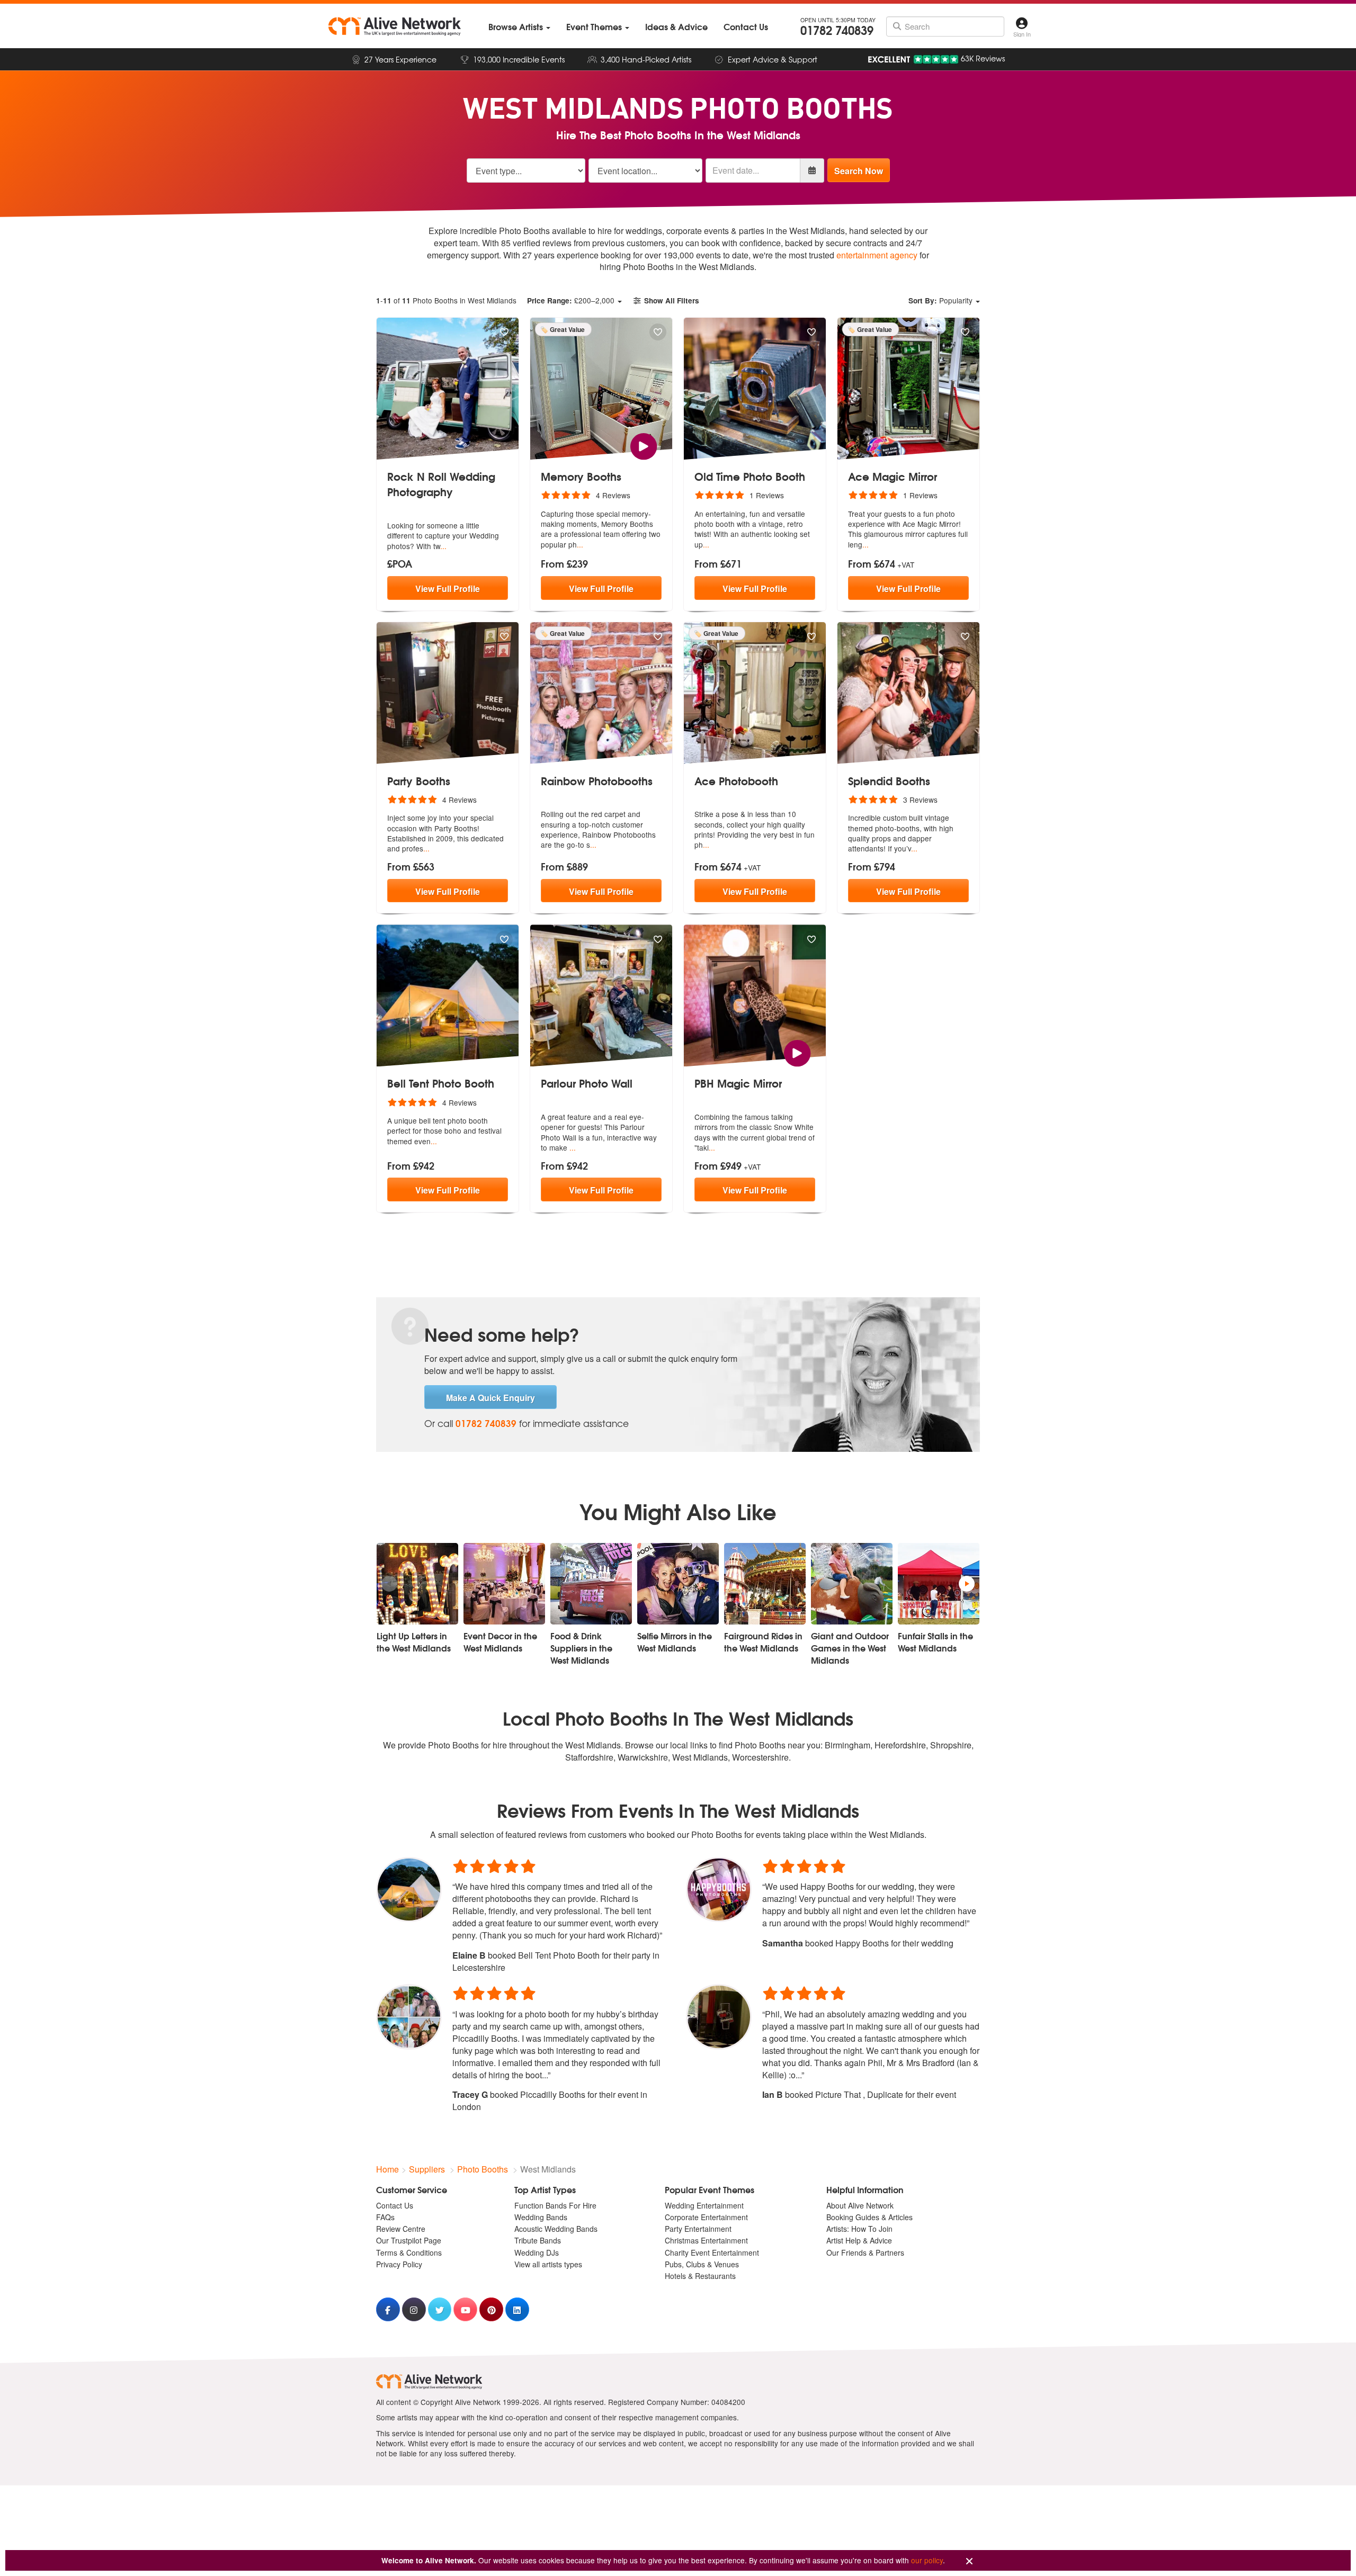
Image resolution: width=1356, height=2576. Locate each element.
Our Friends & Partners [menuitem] (865, 2252)
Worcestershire (760, 1757)
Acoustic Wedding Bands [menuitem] (556, 2229)
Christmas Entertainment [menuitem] (706, 2240)
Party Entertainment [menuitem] (698, 2229)
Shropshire (951, 1745)
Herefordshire (900, 1745)
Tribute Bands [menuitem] (538, 2240)
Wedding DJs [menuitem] (537, 2252)
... (443, 546)
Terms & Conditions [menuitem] (409, 2252)
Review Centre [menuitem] (401, 2229)
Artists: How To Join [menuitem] (859, 2229)
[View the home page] (395, 26)
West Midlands (700, 1757)
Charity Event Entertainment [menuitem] (712, 2252)
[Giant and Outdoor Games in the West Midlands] (852, 1584)
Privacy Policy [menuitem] (399, 2264)
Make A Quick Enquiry (490, 1398)
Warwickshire (643, 1757)
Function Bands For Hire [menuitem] (555, 2205)
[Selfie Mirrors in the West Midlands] (678, 1584)
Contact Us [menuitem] (395, 2205)
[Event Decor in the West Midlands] (504, 1584)
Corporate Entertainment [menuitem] (706, 2217)
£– (571, 300)
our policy (927, 2560)
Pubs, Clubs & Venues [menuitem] (702, 2264)
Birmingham (847, 1745)
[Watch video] (643, 445)
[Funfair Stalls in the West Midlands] (939, 1584)
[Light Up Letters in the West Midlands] (417, 1584)
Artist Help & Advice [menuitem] (859, 2240)
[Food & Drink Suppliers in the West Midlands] (591, 1584)
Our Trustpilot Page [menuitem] (409, 2240)
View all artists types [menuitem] (548, 2264)
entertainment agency (877, 255)
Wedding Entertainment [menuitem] (704, 2205)
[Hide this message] (969, 2561)
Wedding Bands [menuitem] (541, 2217)
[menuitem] (519, 27)
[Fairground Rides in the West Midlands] (765, 1584)
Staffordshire (589, 1757)
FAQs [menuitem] (385, 2217)
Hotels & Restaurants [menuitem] (700, 2276)
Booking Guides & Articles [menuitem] (869, 2217)
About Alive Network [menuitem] (860, 2205)
